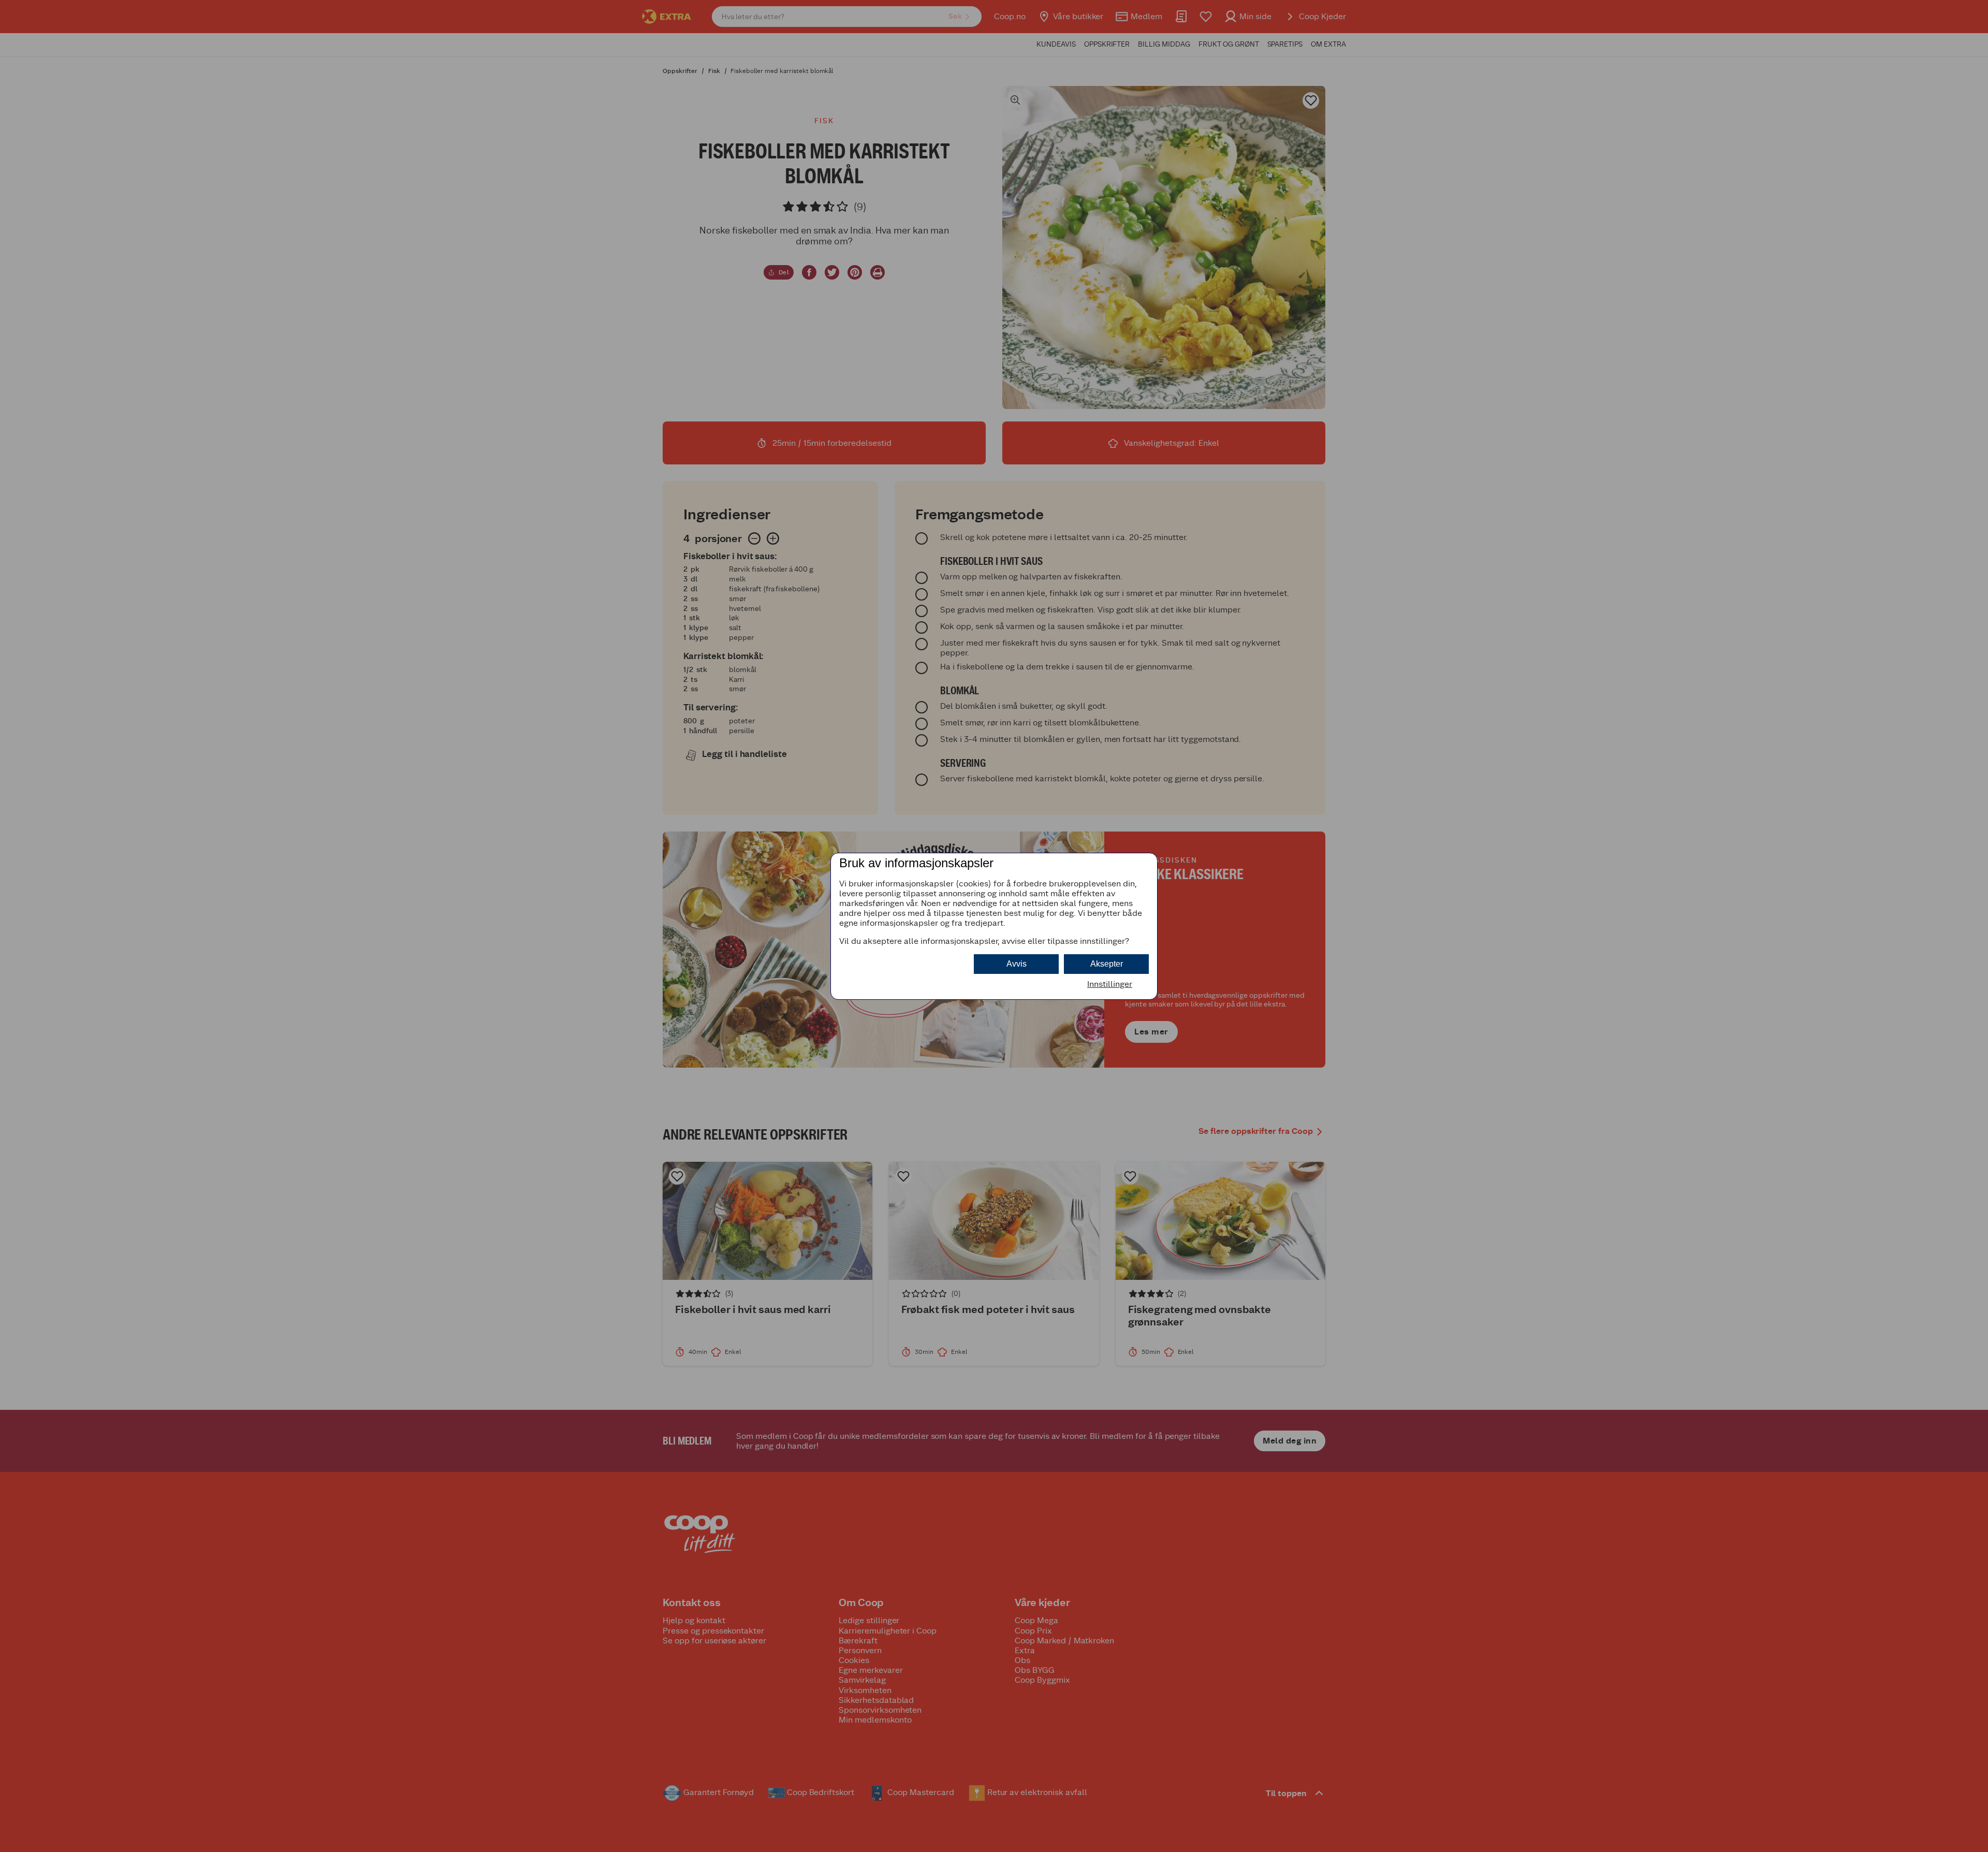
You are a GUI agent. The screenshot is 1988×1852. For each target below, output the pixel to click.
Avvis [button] (1017, 964)
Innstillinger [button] (1110, 984)
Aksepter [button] (1107, 964)
